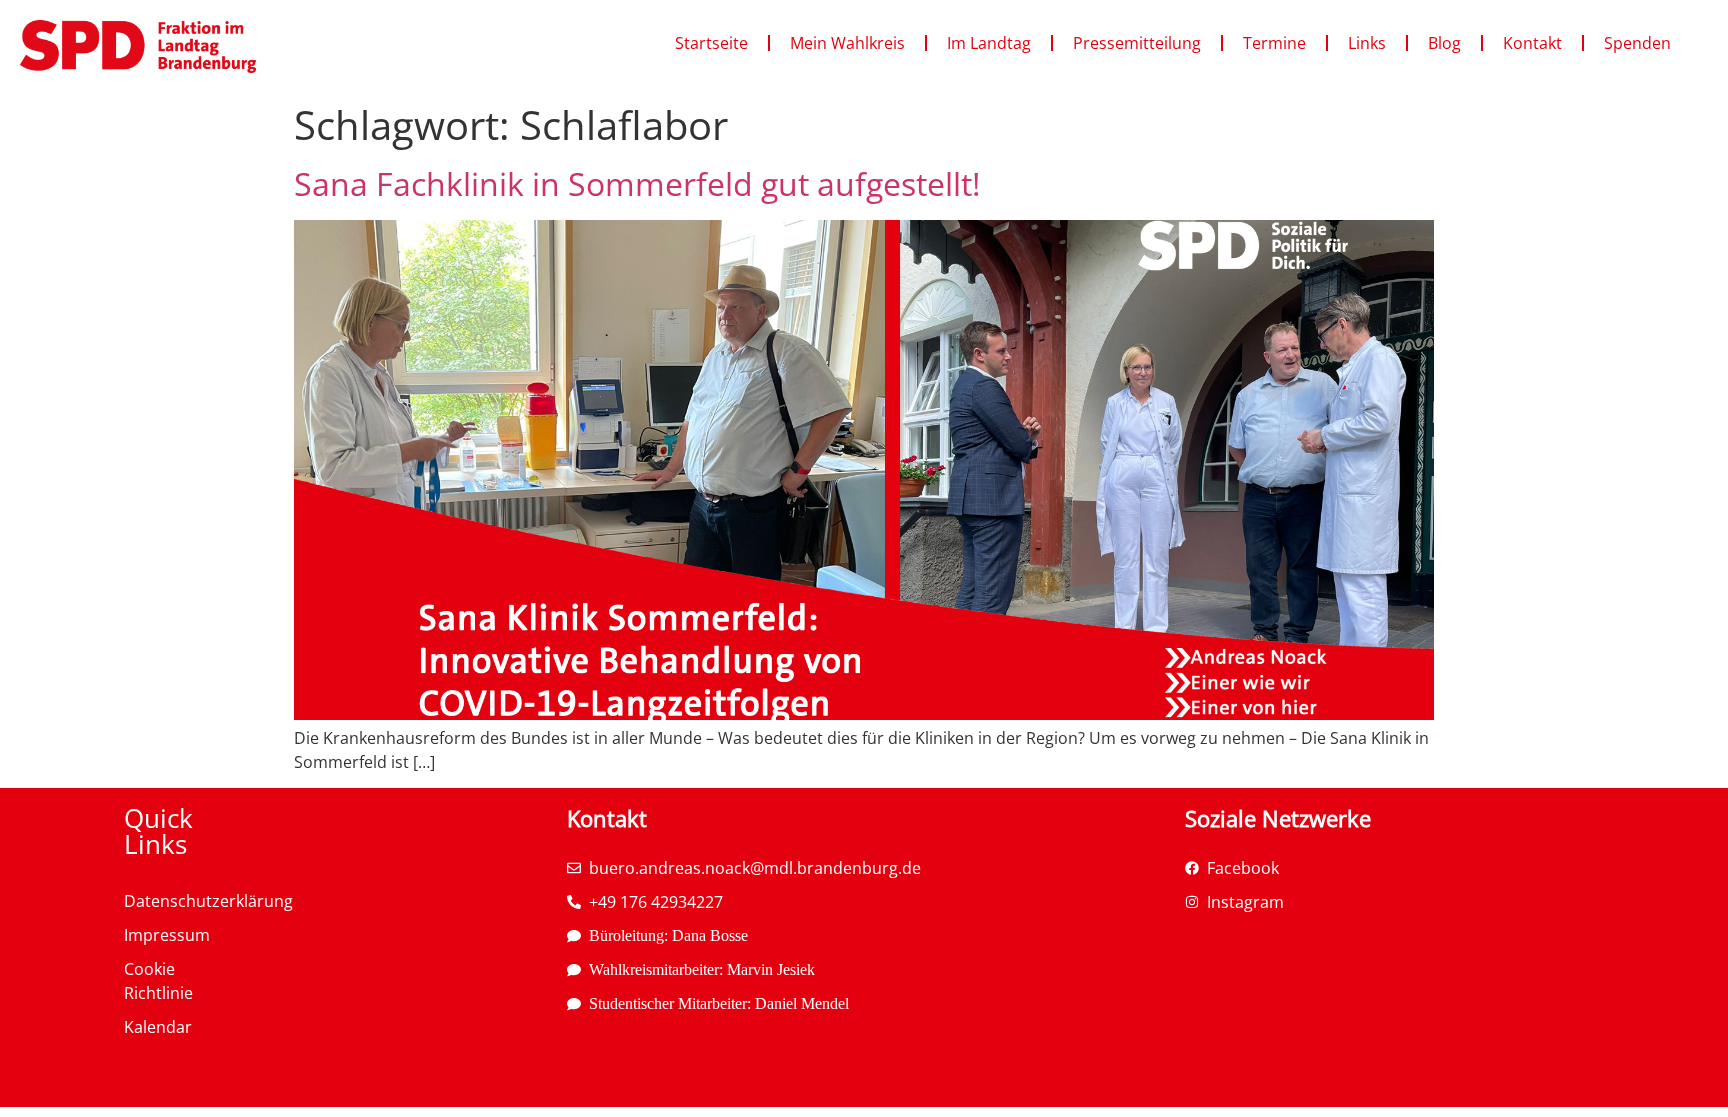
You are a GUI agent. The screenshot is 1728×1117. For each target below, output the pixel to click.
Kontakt (1532, 43)
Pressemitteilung (1137, 43)
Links (1367, 43)
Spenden (1637, 43)
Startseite (711, 43)
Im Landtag (989, 43)
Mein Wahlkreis (847, 43)
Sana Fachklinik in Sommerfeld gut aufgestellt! (637, 183)
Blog (1444, 43)
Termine (1274, 43)
